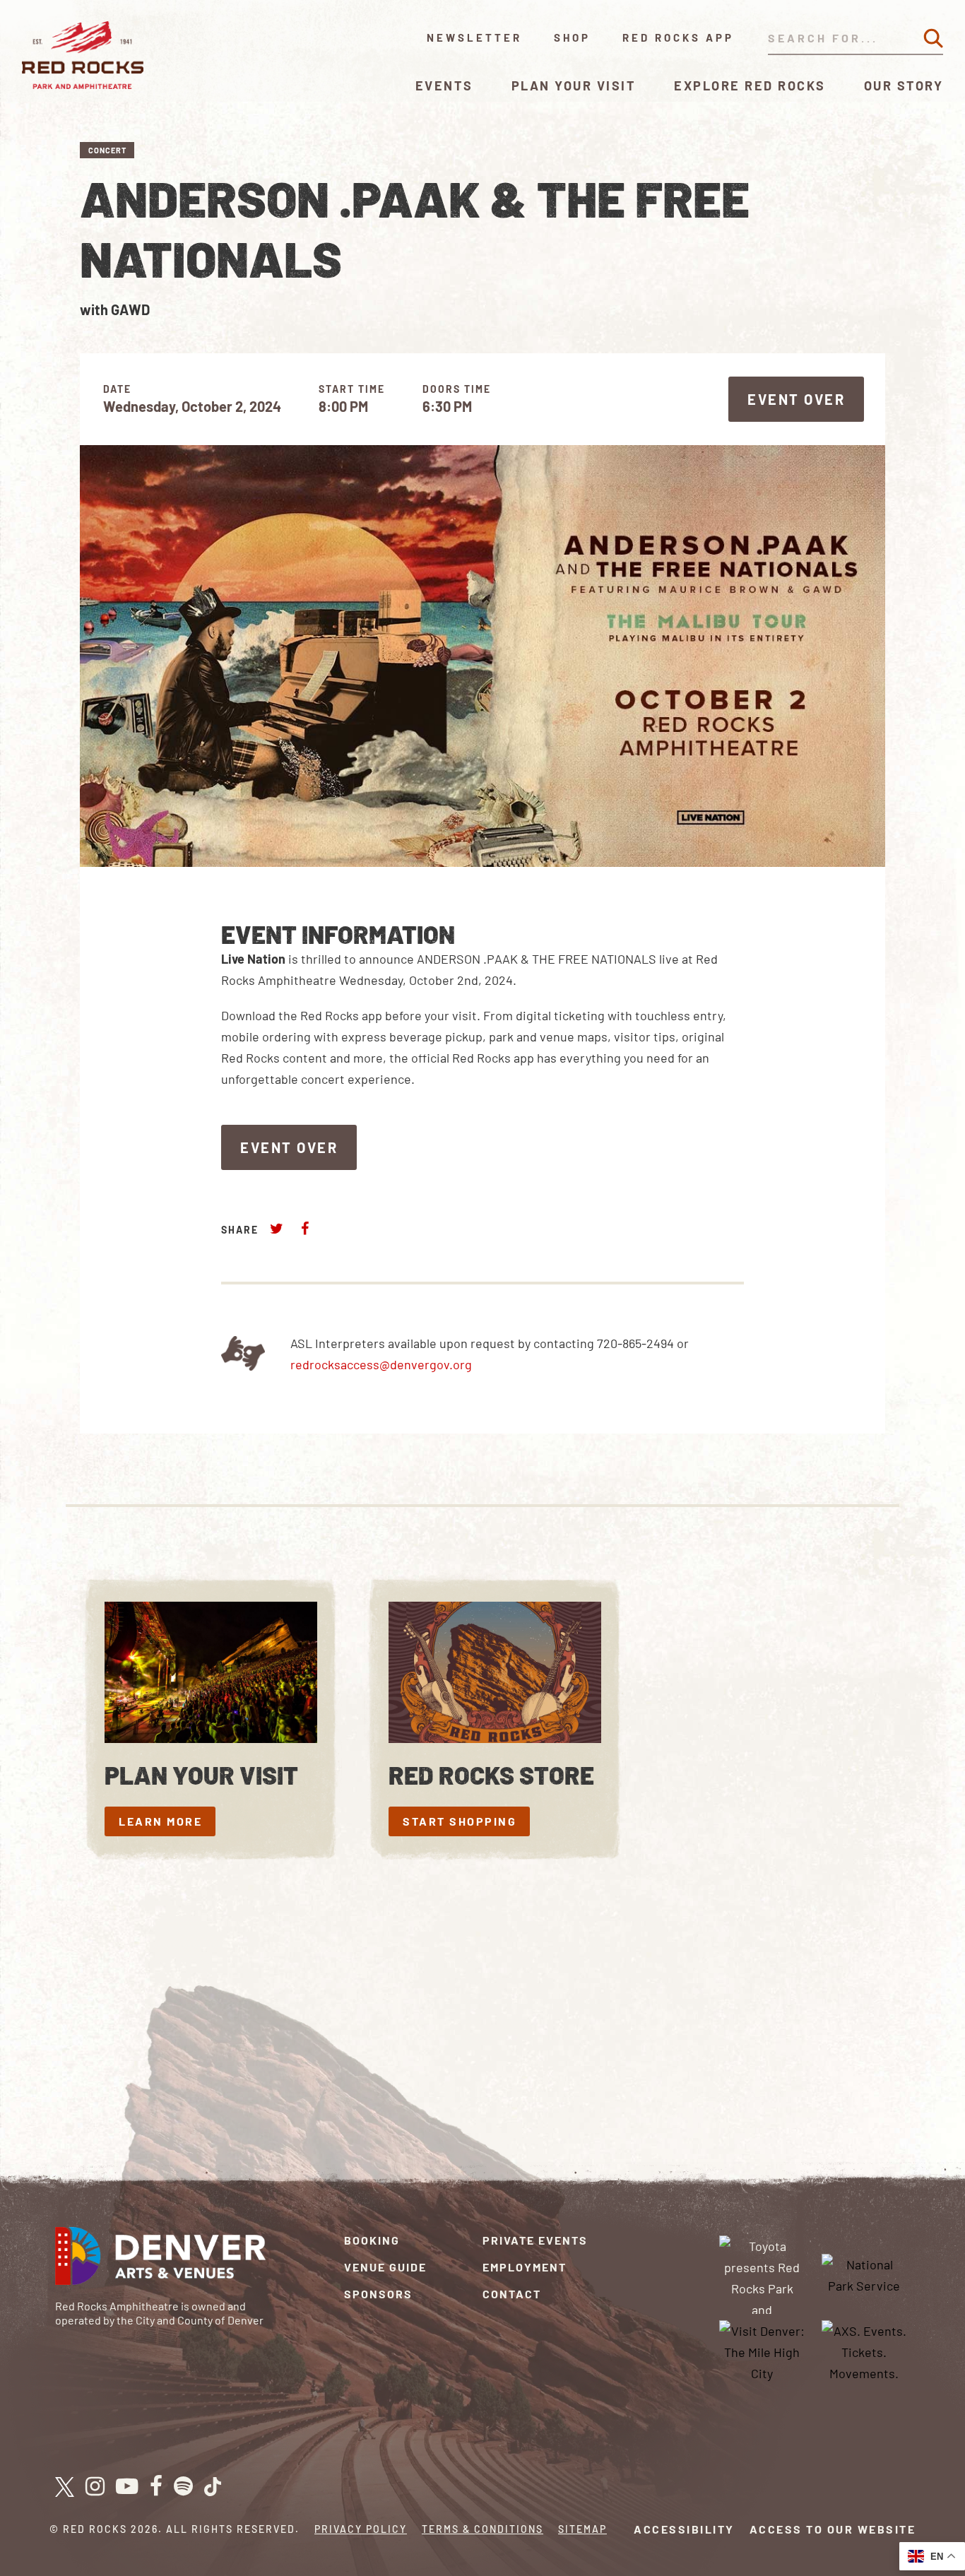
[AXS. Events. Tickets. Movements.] (864, 2351)
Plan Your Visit (574, 85)
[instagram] (95, 2487)
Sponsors (378, 2294)
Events (444, 85)
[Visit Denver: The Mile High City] (762, 2351)
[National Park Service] (864, 2274)
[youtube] (127, 2487)
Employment (525, 2267)
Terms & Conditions (482, 2529)
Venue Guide (385, 2267)
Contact (512, 2294)
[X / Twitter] (65, 2487)
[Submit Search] (933, 38)
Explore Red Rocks (750, 85)
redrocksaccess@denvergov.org (381, 1364)
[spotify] (183, 2487)
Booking (372, 2240)
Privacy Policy (361, 2529)
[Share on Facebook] (304, 1228)
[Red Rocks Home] (84, 55)
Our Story (904, 85)
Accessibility (684, 2529)
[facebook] (156, 2487)
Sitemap (582, 2529)
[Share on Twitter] (277, 1228)
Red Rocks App (678, 37)
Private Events (535, 2240)
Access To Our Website (833, 2529)
